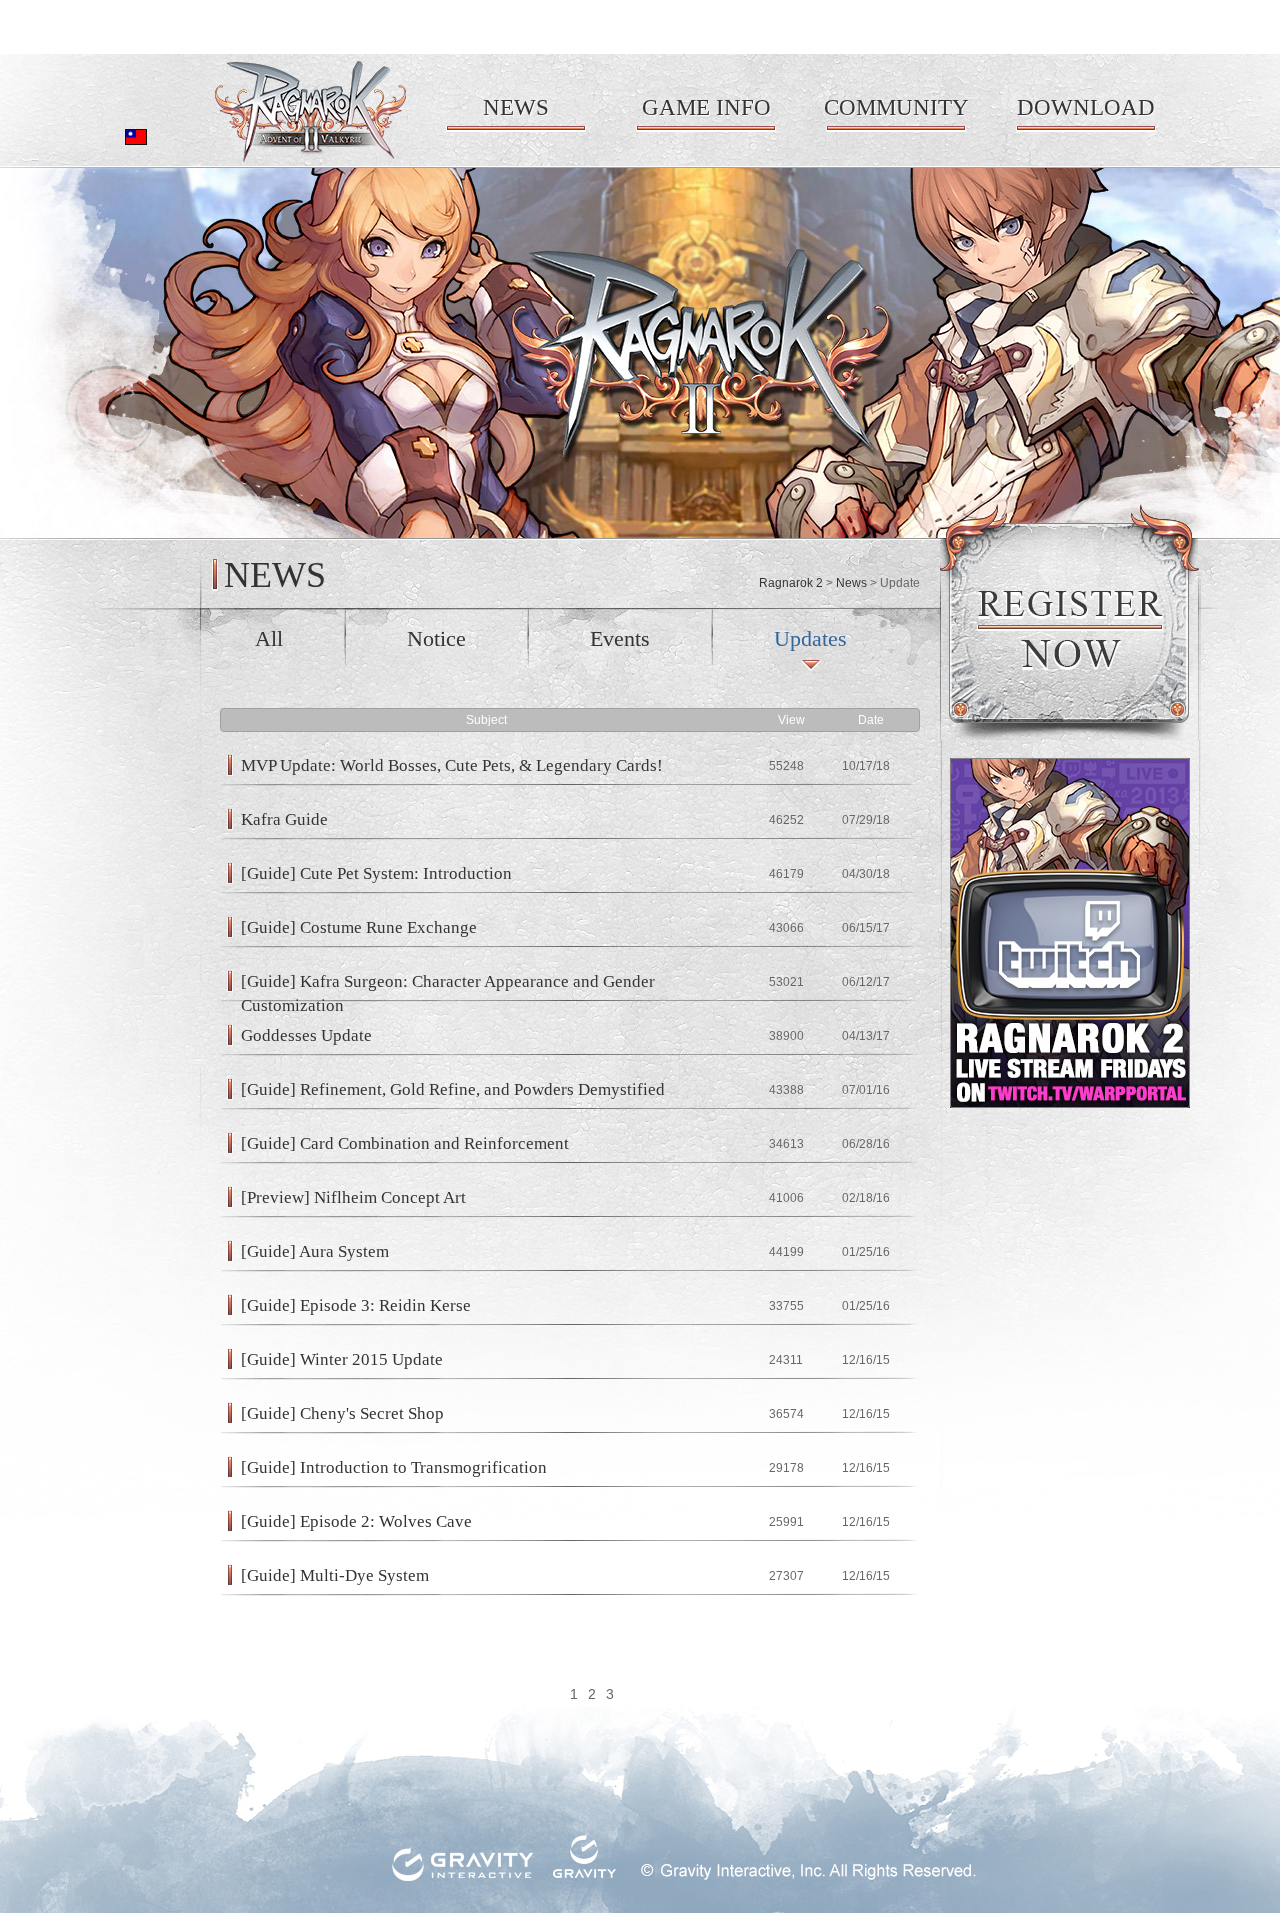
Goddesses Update (306, 1035)
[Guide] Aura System (315, 1251)
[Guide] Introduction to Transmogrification (394, 1467)
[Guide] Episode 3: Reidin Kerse (356, 1305)
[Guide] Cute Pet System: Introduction (376, 873)
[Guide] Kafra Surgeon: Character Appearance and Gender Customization (448, 982)
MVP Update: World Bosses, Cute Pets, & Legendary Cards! (452, 765)
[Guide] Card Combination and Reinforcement (405, 1143)
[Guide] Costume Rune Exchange (359, 927)
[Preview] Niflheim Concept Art (353, 1197)
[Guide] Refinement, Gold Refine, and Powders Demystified (453, 1089)
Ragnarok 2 (791, 583)
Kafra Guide (284, 819)
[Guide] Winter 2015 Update (342, 1359)
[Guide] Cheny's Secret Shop (342, 1413)
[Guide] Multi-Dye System (335, 1575)
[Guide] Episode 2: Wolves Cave (356, 1521)
